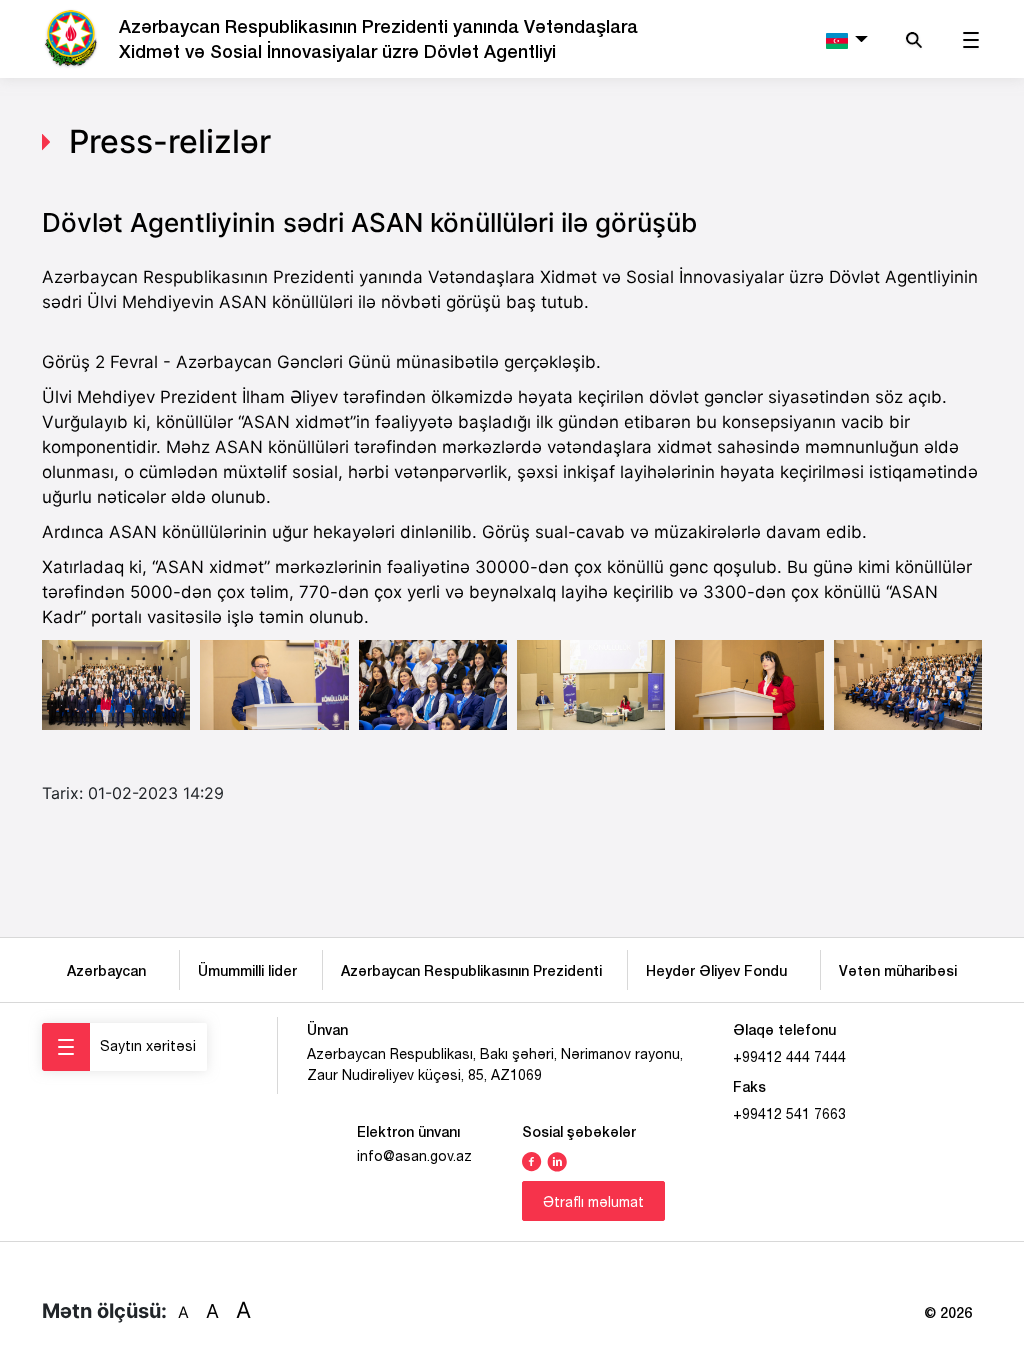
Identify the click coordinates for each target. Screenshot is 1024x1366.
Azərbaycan (110, 970)
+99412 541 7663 (789, 1114)
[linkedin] (557, 1160)
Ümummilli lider (247, 970)
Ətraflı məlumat (593, 1202)
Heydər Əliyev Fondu (720, 970)
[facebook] (532, 1160)
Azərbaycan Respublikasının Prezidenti (471, 970)
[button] (844, 39)
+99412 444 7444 (789, 1057)
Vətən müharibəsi (898, 970)
